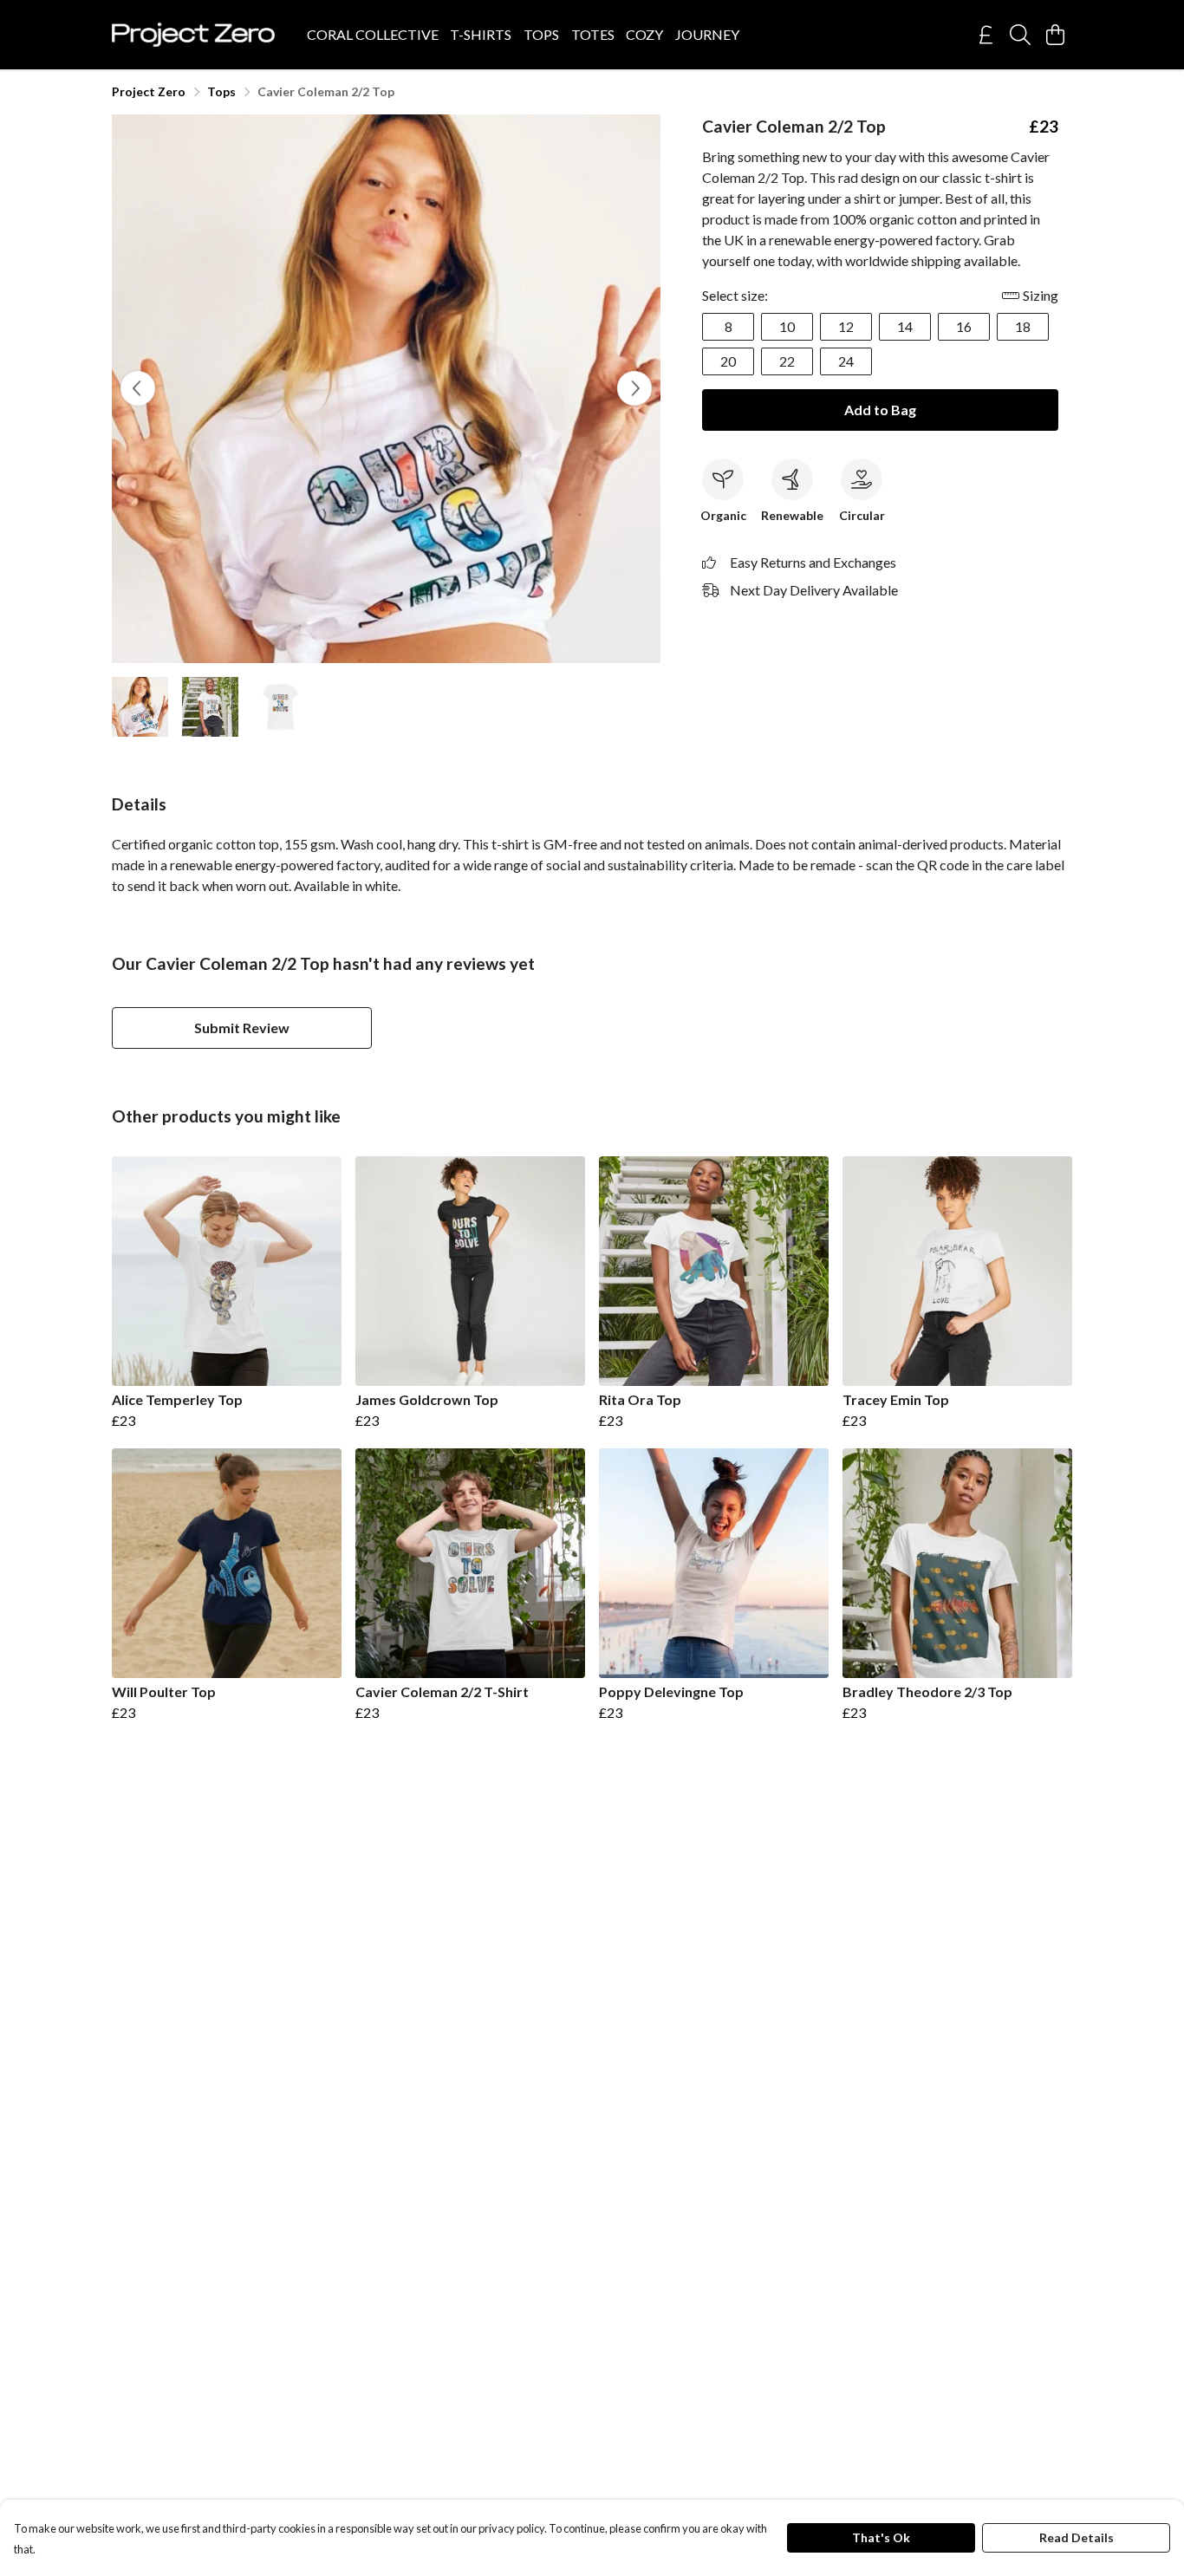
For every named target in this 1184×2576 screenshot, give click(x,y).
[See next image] (634, 388)
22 (787, 361)
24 (846, 361)
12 (846, 326)
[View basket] (1055, 35)
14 (905, 326)
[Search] (1020, 35)
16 (964, 326)
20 (728, 361)
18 (1023, 326)
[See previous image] (138, 388)
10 (787, 326)
